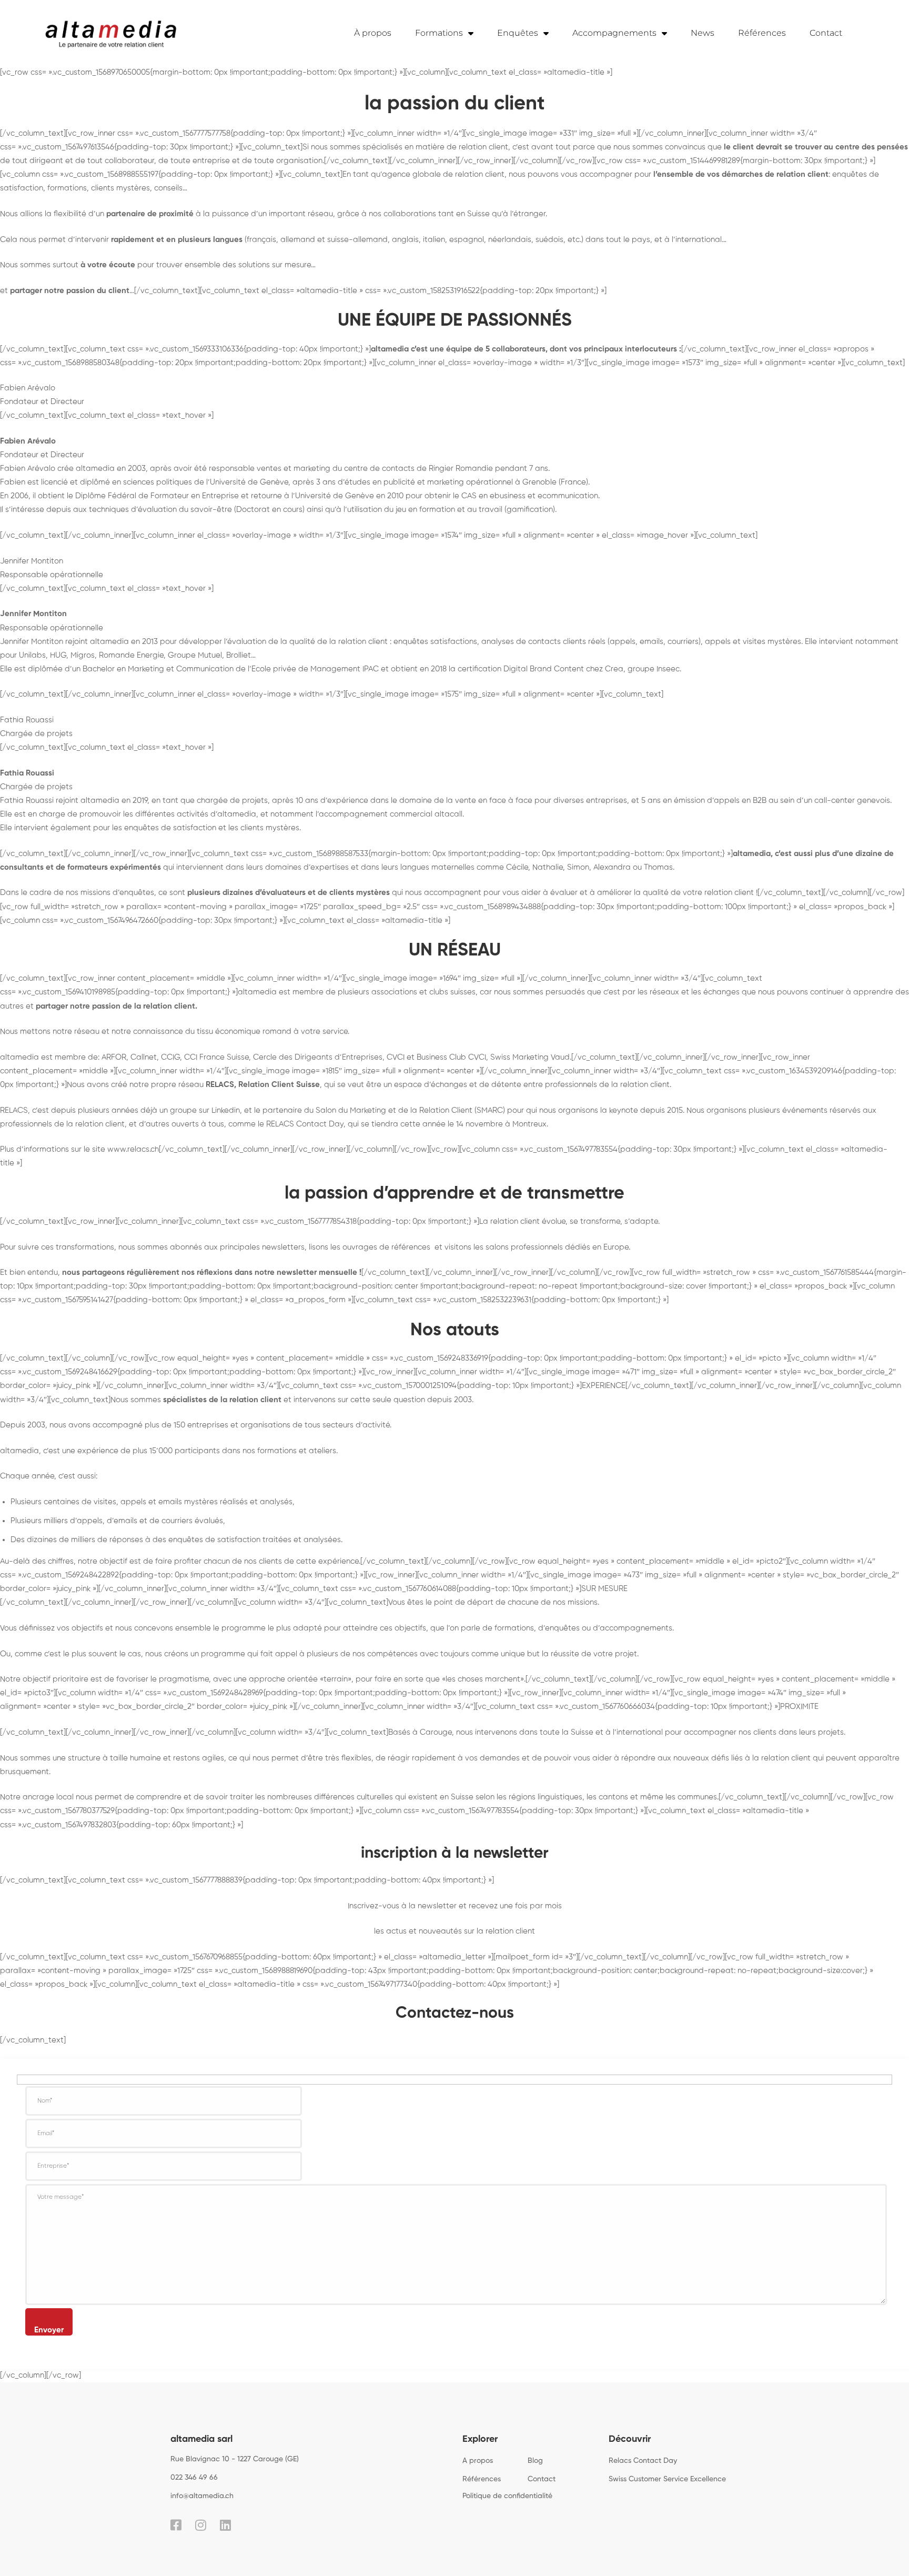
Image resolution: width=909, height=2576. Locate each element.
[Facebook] (176, 2525)
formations (67, 188)
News (703, 33)
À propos (373, 33)
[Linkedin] (225, 2525)
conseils (168, 188)
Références (762, 33)
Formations (439, 33)
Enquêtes (518, 33)
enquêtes (562, 1628)
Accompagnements (614, 33)
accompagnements (636, 1628)
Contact (826, 33)
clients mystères (120, 188)
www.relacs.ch (133, 1149)
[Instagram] (201, 2525)
